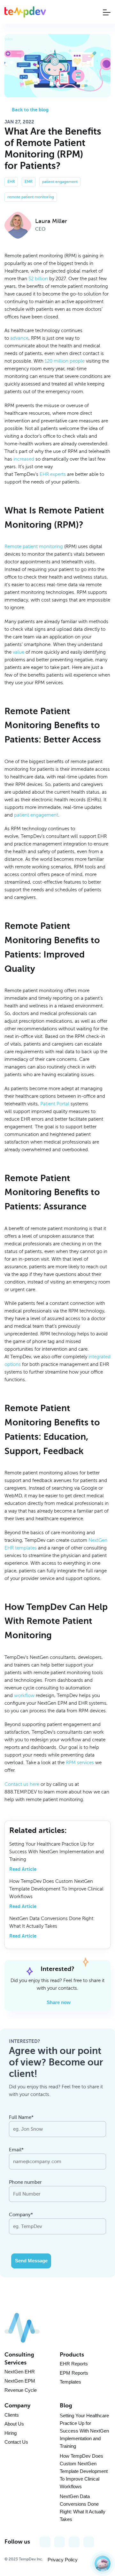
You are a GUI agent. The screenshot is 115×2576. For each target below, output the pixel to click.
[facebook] (45, 2542)
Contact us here (22, 1784)
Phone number (25, 2182)
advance (19, 338)
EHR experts (53, 474)
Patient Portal (55, 1104)
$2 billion (38, 279)
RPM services (80, 1763)
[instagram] (74, 2542)
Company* (21, 2215)
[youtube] (60, 2542)
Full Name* (21, 2117)
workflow (24, 1695)
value (19, 652)
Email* (16, 2150)
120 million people (65, 361)
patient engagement (36, 815)
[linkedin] (89, 2542)
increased (24, 459)
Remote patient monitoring (34, 547)
